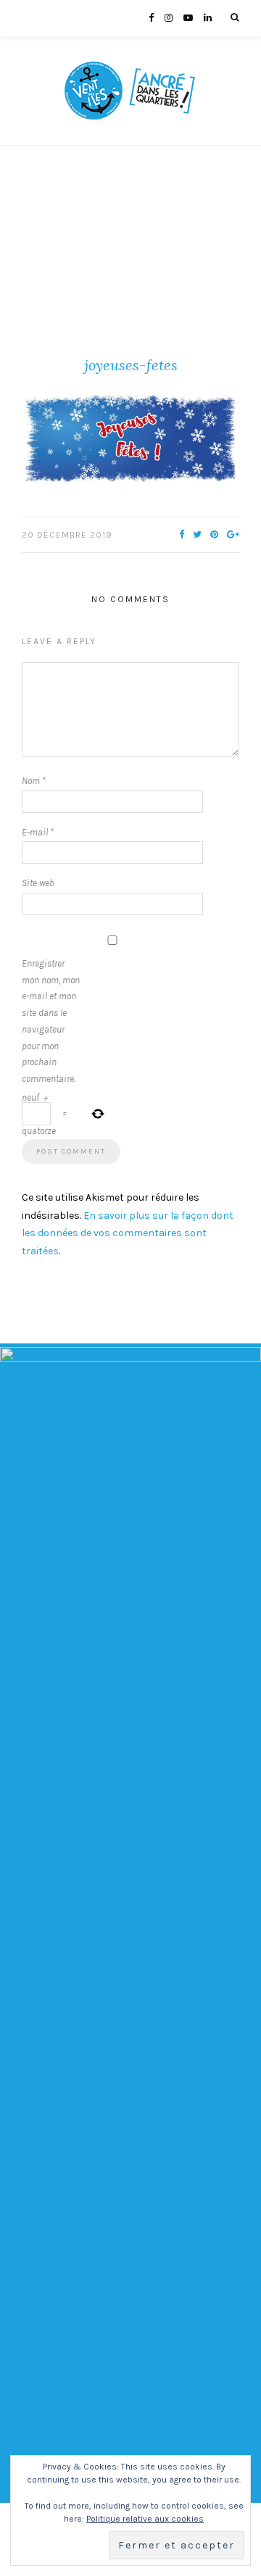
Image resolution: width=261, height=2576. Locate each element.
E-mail (38, 832)
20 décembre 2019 (67, 535)
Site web (38, 883)
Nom (34, 781)
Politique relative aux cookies (145, 2519)
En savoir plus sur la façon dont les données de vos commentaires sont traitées (128, 1233)
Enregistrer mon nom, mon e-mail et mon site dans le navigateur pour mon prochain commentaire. (51, 1021)
